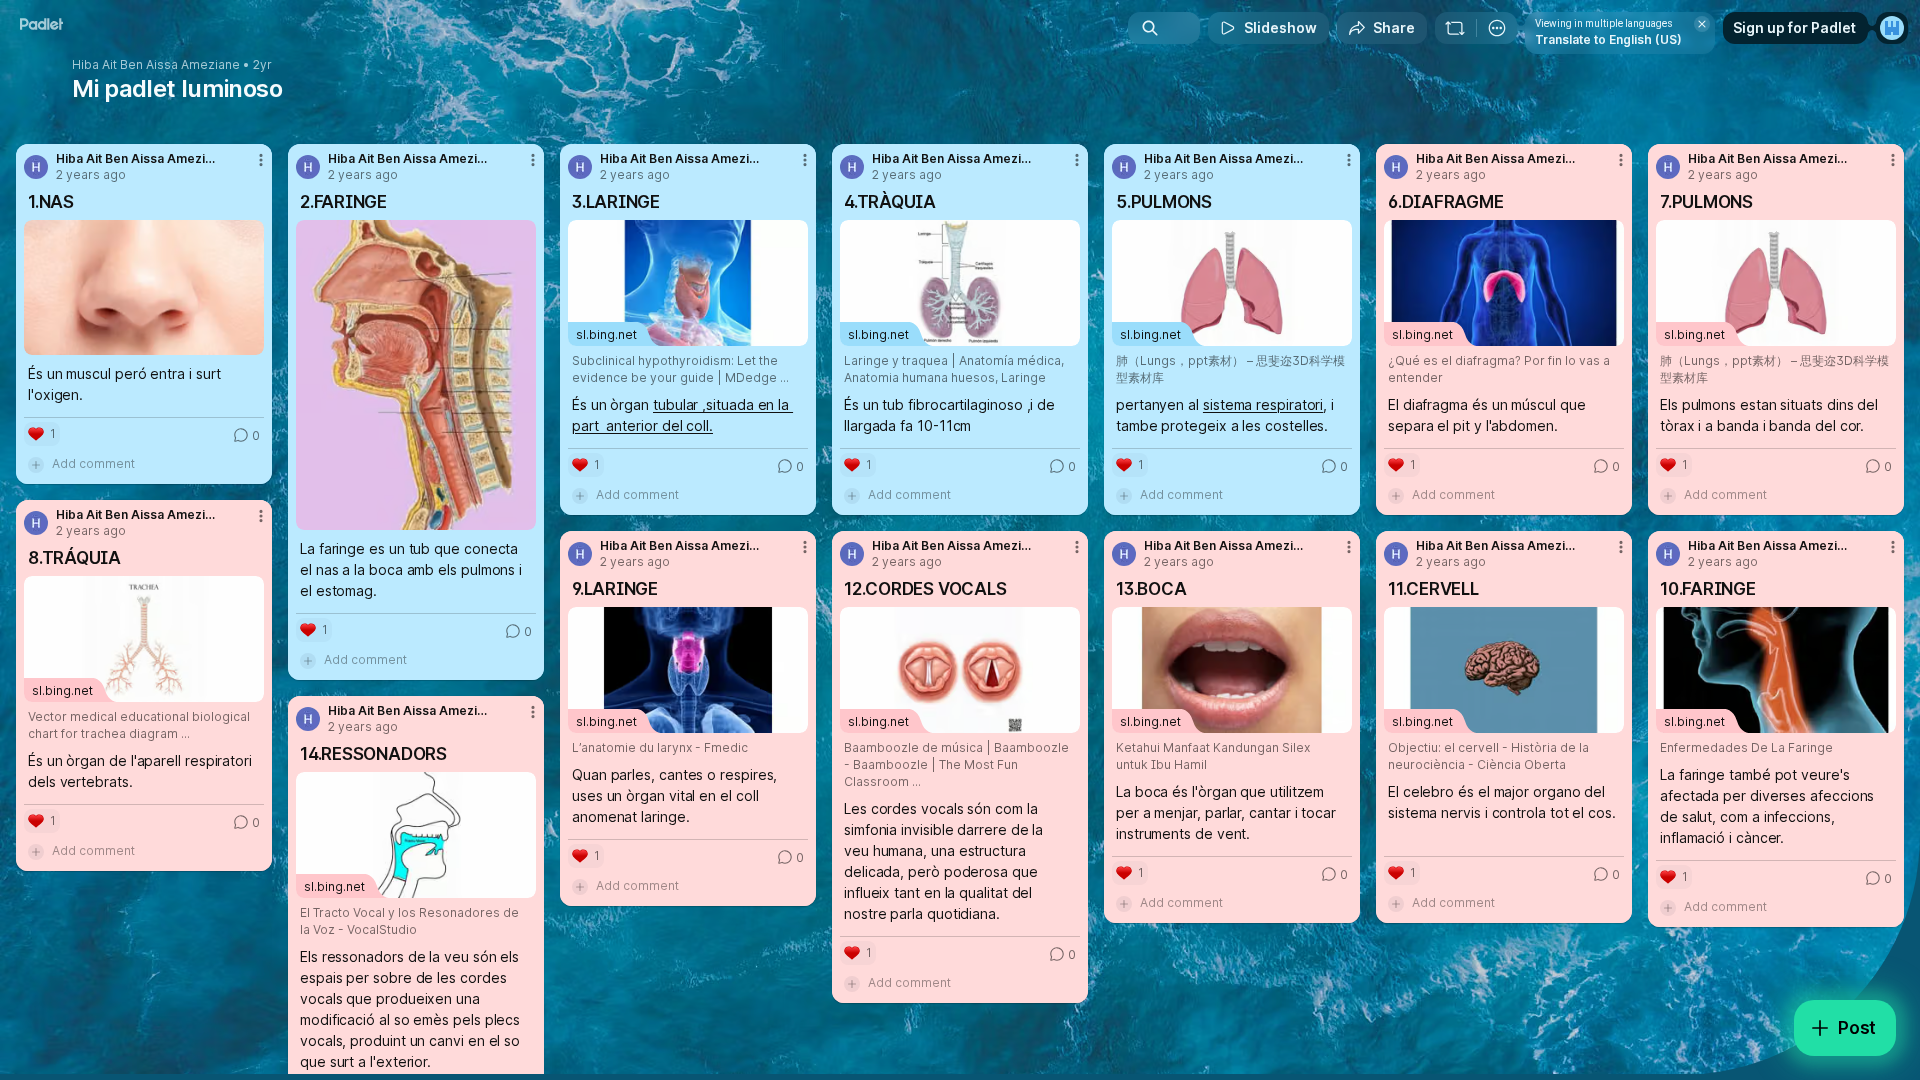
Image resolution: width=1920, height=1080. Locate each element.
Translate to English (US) (1608, 39)
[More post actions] (261, 160)
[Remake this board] (1455, 28)
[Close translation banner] (1702, 24)
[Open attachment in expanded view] (144, 287)
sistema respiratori (1263, 404)
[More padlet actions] (1497, 28)
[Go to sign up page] (1892, 28)
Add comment (93, 463)
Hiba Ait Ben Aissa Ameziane (156, 65)
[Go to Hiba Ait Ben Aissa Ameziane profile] (36, 167)
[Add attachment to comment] (36, 464)
